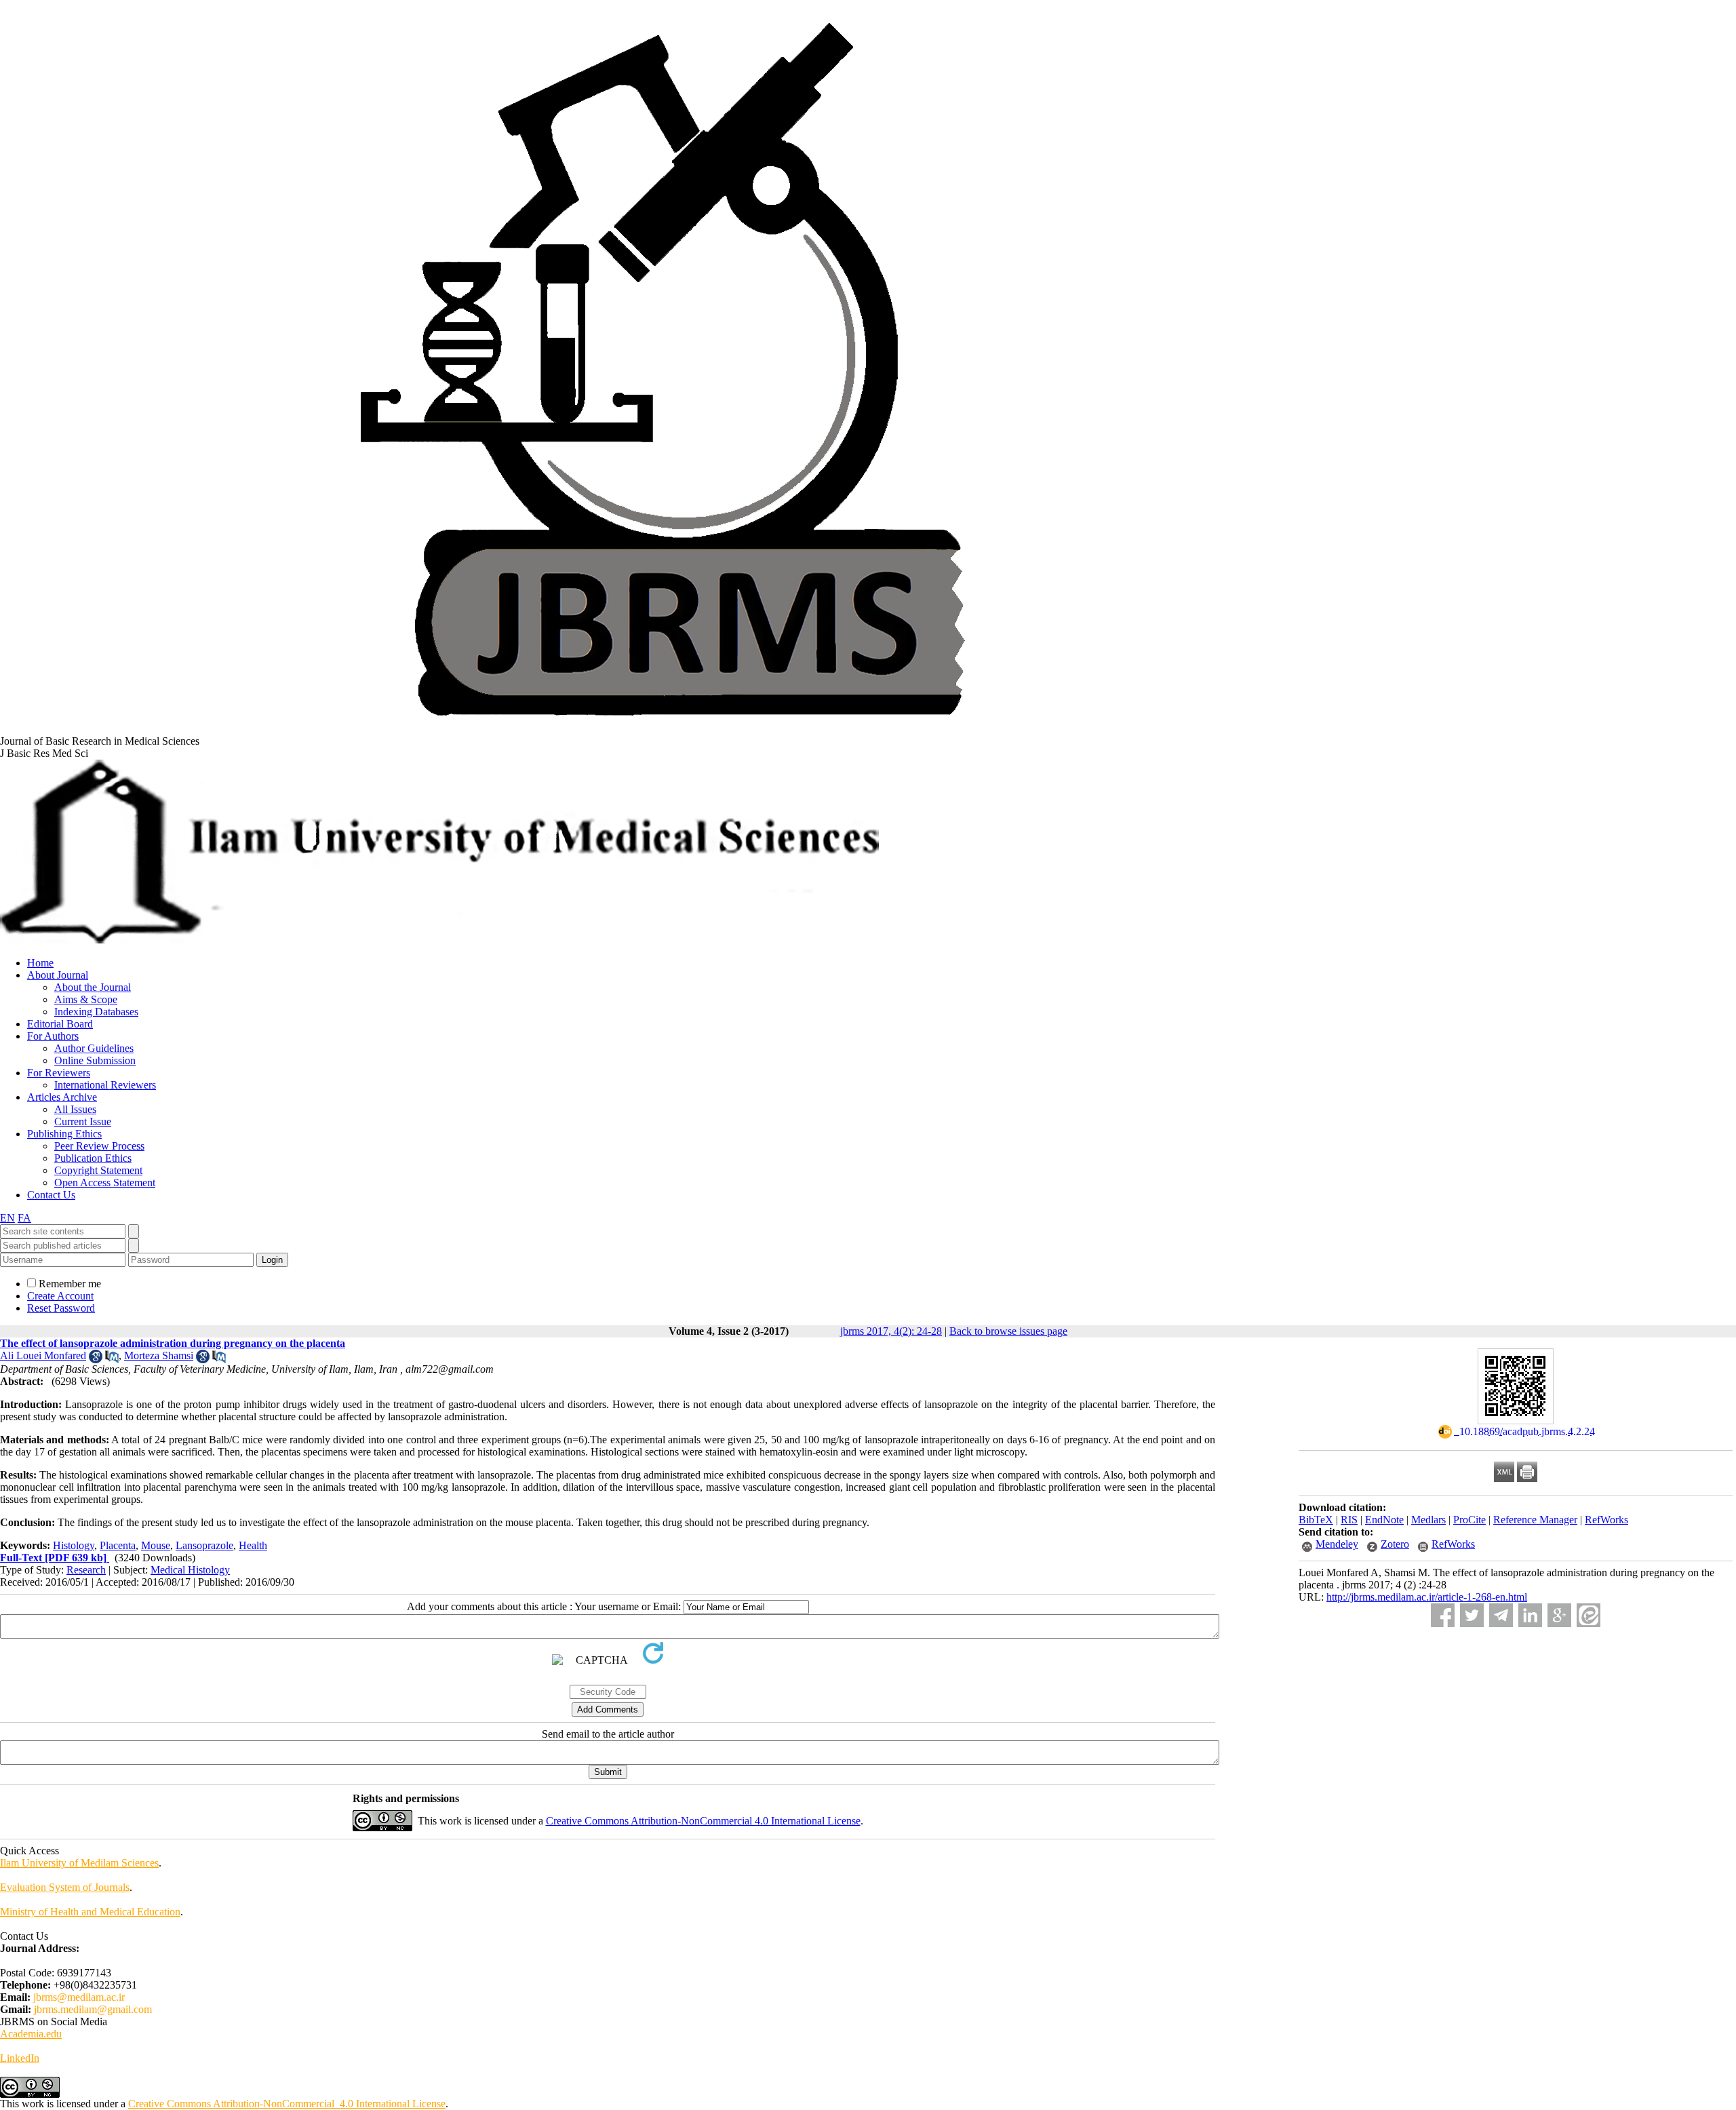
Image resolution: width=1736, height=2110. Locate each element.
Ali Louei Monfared (43, 1355)
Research (86, 1570)
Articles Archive (62, 1097)
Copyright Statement (98, 1170)
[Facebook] (1443, 1615)
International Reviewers (105, 1085)
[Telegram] (1501, 1615)
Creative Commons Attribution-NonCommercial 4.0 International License (703, 1821)
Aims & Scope (86, 999)
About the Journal (93, 987)
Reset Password (61, 1308)
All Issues (75, 1109)
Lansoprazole (204, 1545)
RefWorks (1606, 1520)
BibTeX (1316, 1520)
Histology (74, 1545)
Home (40, 963)
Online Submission (95, 1060)
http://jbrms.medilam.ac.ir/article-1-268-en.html (1427, 1597)
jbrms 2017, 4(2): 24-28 (891, 1331)
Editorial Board (60, 1024)
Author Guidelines (94, 1048)
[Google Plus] (1559, 1615)
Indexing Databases (96, 1012)
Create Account (60, 1296)
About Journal (58, 975)
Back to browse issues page (1008, 1331)
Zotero (1395, 1544)
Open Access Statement (105, 1183)
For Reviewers (59, 1073)
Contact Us (51, 1195)
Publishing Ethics (64, 1134)
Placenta (118, 1545)
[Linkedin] (1530, 1615)
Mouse (156, 1545)
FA (24, 1218)
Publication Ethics (93, 1158)
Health (253, 1545)
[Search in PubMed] (112, 1360)
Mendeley (1337, 1544)
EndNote (1384, 1520)
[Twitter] (1472, 1615)
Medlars (1428, 1520)
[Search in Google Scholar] (96, 1360)
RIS (1349, 1520)
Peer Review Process (99, 1146)
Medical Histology (190, 1570)
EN (7, 1218)
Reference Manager (1535, 1520)
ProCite (1469, 1520)
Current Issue (83, 1121)
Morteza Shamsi (159, 1355)
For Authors (53, 1036)
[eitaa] (1589, 1615)
